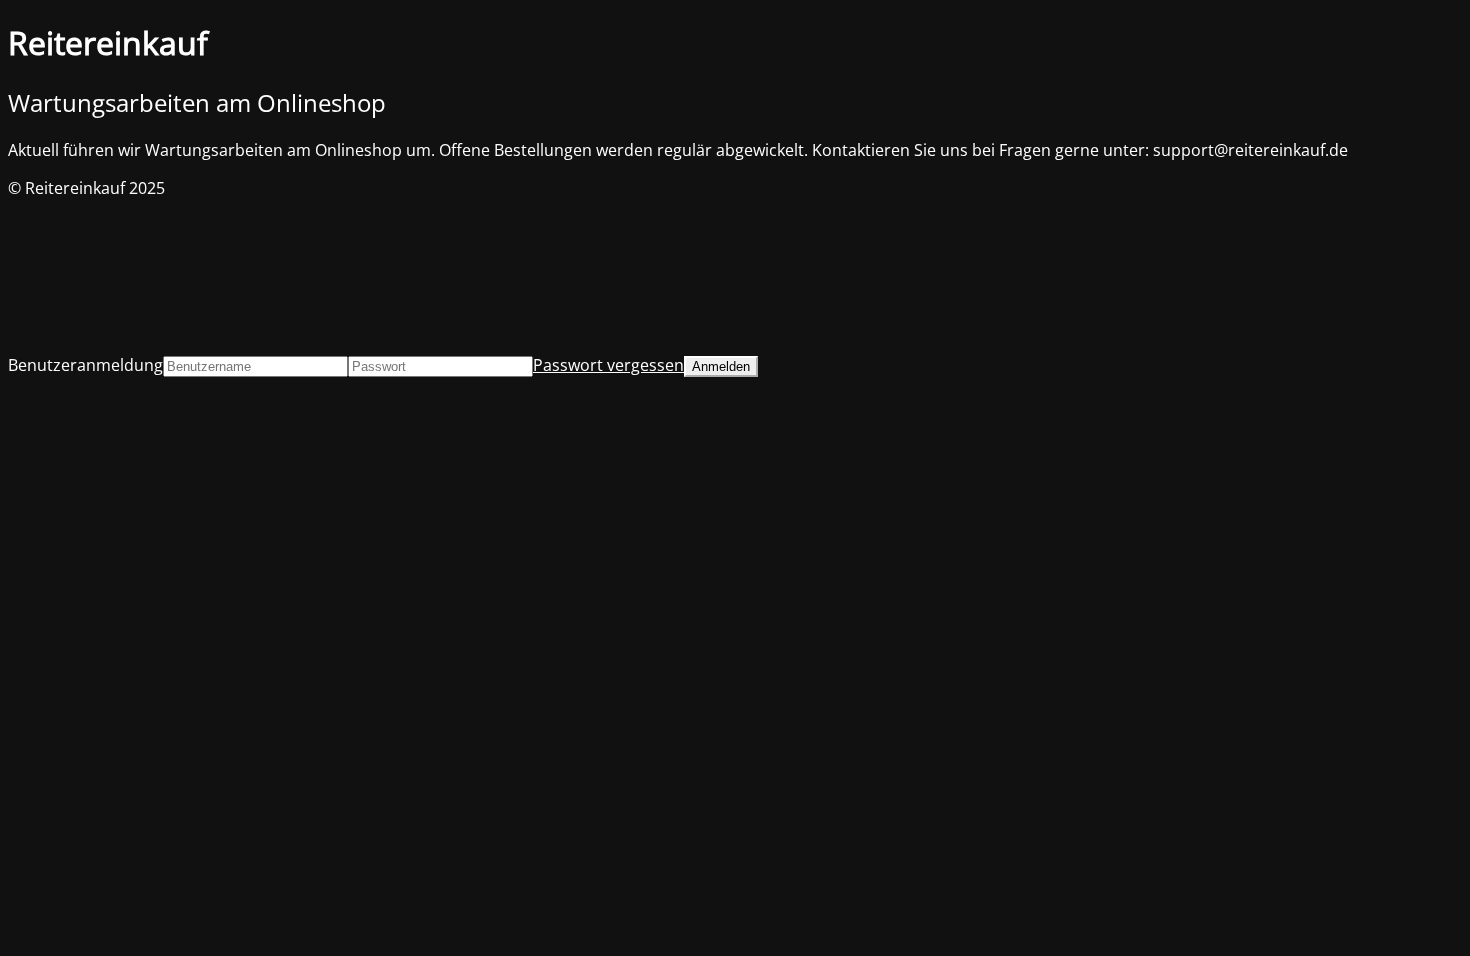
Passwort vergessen (608, 365)
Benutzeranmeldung (85, 365)
